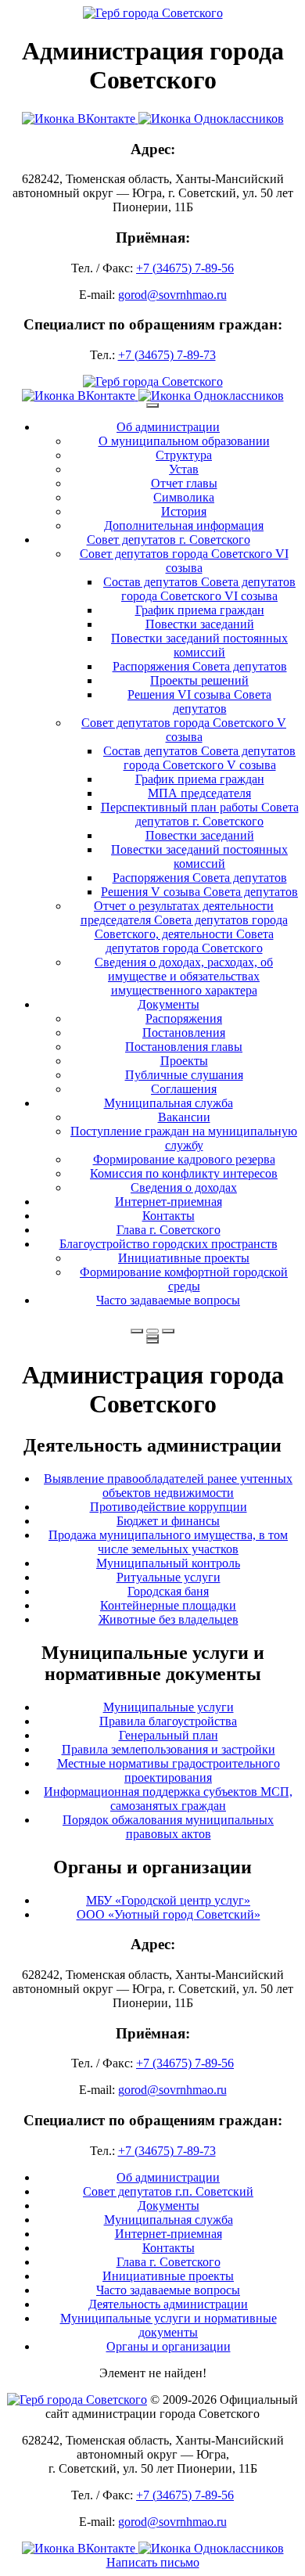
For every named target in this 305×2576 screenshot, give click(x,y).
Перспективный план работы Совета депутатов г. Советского (200, 814)
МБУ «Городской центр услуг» (168, 1900)
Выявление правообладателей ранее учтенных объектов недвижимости (168, 1486)
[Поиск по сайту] (137, 1331)
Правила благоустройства (168, 1721)
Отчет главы (184, 483)
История (184, 511)
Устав (184, 469)
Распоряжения (184, 1018)
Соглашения (184, 1089)
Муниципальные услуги (169, 1707)
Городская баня (168, 1591)
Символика (184, 497)
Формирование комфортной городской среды (184, 1279)
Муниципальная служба (169, 1103)
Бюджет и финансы (168, 1521)
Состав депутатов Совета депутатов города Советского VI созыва (199, 589)
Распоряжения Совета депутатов (200, 666)
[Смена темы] (168, 1331)
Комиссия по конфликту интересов (184, 1173)
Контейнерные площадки (168, 1605)
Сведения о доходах (184, 1187)
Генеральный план (169, 1735)
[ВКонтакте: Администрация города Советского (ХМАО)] (80, 119)
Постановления (184, 1033)
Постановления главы (184, 1047)
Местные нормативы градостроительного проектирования (169, 1770)
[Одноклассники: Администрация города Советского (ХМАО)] (211, 119)
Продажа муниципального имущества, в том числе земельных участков (168, 1542)
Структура (184, 455)
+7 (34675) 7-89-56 (185, 268)
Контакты (169, 1216)
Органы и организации (169, 2346)
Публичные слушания (184, 1075)
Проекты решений (199, 680)
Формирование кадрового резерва (184, 1159)
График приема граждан (200, 610)
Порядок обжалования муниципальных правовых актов (168, 1827)
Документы (169, 1004)
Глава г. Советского (169, 1230)
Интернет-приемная (169, 1202)
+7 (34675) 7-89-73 (167, 355)
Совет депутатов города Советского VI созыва (184, 561)
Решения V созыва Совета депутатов (199, 892)
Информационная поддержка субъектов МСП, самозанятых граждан (168, 1799)
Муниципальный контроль (168, 1563)
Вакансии (184, 1117)
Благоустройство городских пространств (169, 1244)
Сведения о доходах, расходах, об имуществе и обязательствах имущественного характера (184, 976)
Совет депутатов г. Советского (169, 540)
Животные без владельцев (169, 1619)
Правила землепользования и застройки (169, 1749)
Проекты (184, 1061)
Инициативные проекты (184, 1258)
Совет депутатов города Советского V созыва (184, 730)
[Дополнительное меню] (152, 405)
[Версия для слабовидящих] (152, 1331)
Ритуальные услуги (169, 1577)
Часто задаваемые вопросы (168, 1300)
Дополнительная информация (184, 525)
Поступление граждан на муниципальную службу (184, 1138)
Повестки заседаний (200, 624)
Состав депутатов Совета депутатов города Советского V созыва (199, 758)
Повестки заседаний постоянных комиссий (199, 645)
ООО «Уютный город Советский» (169, 1914)
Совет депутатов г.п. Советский (168, 2191)
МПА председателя (199, 793)
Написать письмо (153, 2562)
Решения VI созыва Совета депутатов (199, 702)
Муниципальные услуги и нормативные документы (169, 2325)
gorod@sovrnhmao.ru (172, 295)
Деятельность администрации (168, 2304)
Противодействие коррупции (169, 1507)
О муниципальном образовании (184, 441)
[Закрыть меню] (152, 1337)
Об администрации (168, 427)
